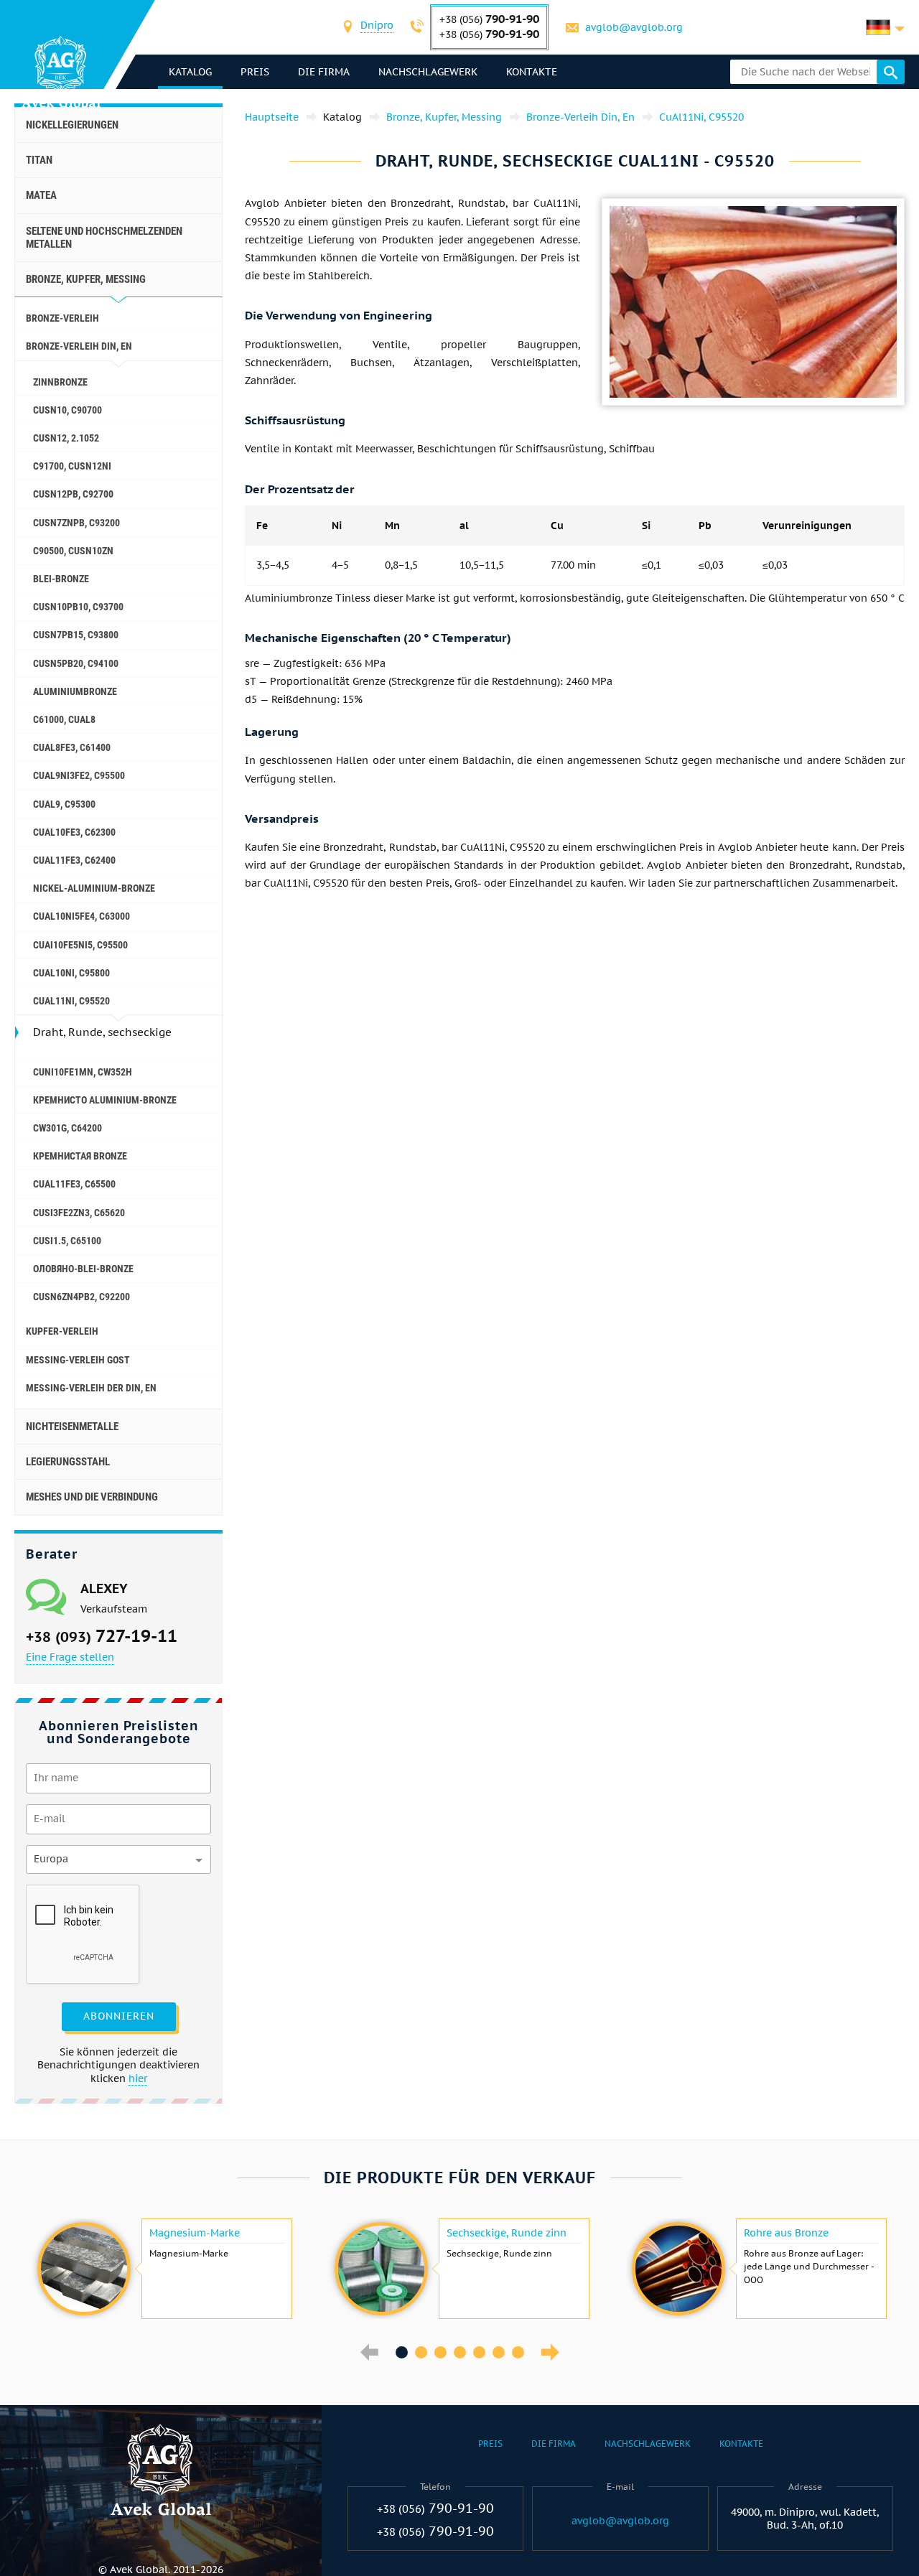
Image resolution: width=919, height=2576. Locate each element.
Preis (255, 72)
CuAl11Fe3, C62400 (74, 860)
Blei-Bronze (61, 579)
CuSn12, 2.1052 (66, 438)
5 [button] (479, 2352)
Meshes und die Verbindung (92, 1497)
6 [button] (499, 2352)
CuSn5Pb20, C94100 (76, 663)
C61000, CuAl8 (64, 719)
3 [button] (440, 2352)
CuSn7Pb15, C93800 (76, 635)
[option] (163, 2269)
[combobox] (377, 27)
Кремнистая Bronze (80, 1156)
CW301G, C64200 (67, 1128)
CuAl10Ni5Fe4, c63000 (81, 916)
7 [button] (518, 2352)
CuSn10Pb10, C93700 (78, 607)
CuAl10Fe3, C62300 (74, 832)
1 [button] (402, 2352)
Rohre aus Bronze (786, 2233)
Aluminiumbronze (75, 691)
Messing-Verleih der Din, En (91, 1388)
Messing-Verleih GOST (78, 1360)
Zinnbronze (60, 382)
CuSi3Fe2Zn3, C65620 (79, 1213)
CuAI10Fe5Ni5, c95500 (80, 945)
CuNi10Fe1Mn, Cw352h (83, 1072)
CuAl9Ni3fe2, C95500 (79, 775)
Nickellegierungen (72, 125)
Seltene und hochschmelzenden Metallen (104, 238)
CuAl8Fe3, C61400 (72, 747)
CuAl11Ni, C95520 (71, 1001)
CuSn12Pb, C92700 (73, 494)
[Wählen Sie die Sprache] (885, 27)
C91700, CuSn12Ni (72, 466)
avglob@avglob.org (634, 27)
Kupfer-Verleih (62, 1331)
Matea (41, 195)
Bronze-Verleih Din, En (79, 346)
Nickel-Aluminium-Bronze (94, 888)
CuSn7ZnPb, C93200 (76, 523)
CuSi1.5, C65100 (67, 1241)
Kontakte (532, 72)
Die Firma (324, 72)
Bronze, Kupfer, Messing (86, 279)
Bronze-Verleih (62, 318)
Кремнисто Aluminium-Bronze (105, 1100)
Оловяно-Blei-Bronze (83, 1269)
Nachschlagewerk (428, 72)
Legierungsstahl (68, 1462)
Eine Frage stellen (70, 1657)
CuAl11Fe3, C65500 (74, 1184)
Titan (39, 160)
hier (138, 2078)
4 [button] (460, 2352)
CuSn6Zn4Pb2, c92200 (81, 1297)
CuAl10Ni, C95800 (71, 973)
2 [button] (421, 2352)
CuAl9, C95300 (64, 804)
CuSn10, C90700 (67, 410)
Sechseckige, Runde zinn (507, 2233)
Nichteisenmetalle (72, 1427)
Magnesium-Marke (195, 2233)
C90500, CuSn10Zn (73, 551)
